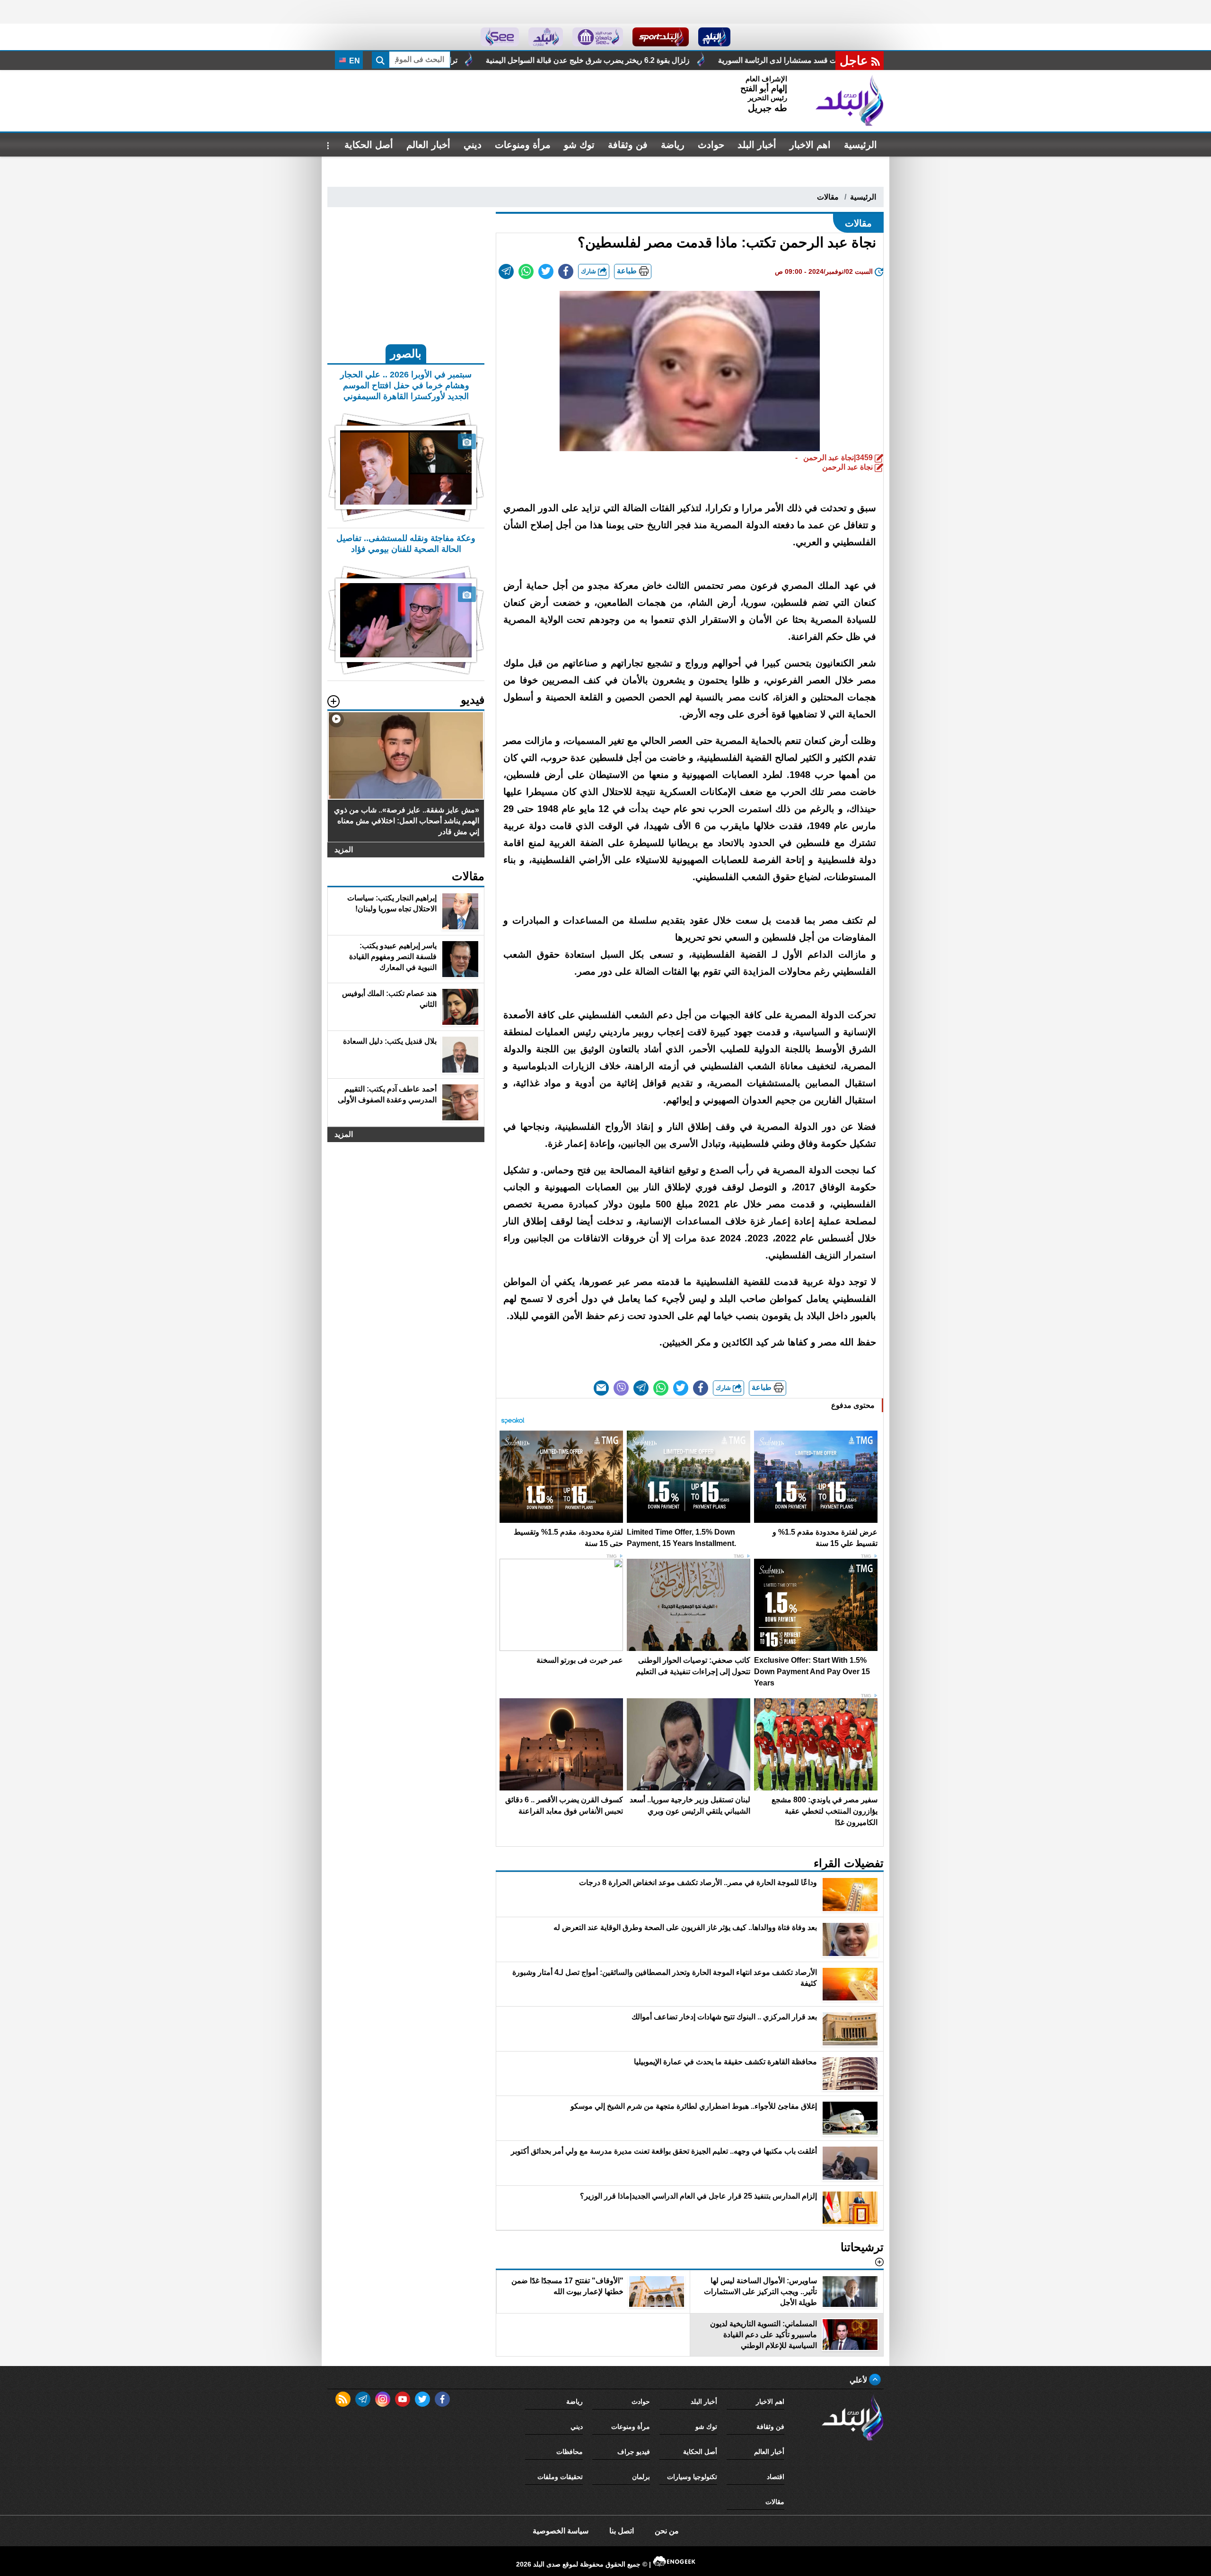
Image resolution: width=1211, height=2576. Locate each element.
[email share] (506, 271)
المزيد (344, 850)
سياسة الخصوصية (561, 2531)
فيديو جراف (634, 2452)
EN (354, 61)
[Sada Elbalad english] (500, 37)
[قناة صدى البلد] (715, 37)
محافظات (570, 2452)
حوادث (711, 145)
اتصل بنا (622, 2531)
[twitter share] (546, 271)
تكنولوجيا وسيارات (692, 2477)
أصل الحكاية (369, 145)
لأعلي (859, 2380)
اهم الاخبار (810, 145)
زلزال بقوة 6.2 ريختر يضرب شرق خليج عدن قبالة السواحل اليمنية (775, 60)
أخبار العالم (428, 145)
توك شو (579, 145)
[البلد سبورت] (661, 37)
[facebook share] (566, 271)
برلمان (641, 2477)
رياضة (673, 145)
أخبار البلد (757, 145)
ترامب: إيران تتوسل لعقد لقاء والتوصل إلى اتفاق (570, 60)
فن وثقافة (628, 145)
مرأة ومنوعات (523, 145)
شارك (589, 271)
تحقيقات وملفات (560, 2477)
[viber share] (621, 1388)
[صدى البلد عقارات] (546, 37)
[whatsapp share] (526, 271)
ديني (473, 145)
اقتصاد (776, 2477)
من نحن (667, 2531)
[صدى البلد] (850, 101)
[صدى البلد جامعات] (598, 37)
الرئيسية (860, 145)
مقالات (828, 197)
